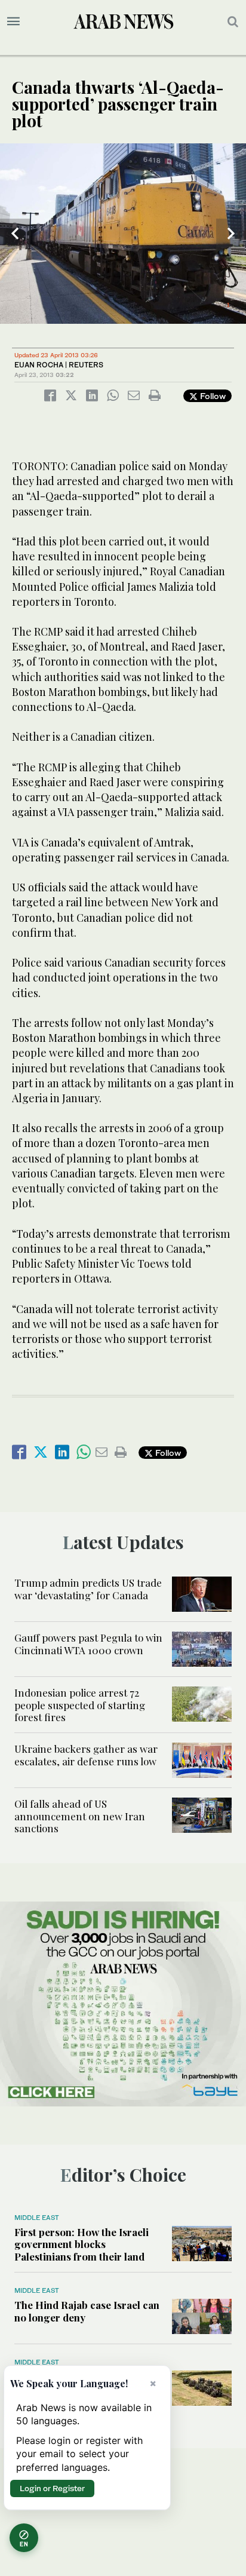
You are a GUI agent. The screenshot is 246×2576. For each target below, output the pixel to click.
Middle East (37, 2218)
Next (231, 234)
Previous (15, 234)
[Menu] (13, 22)
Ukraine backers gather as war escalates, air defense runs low (86, 1755)
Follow (212, 396)
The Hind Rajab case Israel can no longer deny (87, 2311)
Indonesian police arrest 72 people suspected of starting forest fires (80, 1705)
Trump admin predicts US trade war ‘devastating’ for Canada (88, 1588)
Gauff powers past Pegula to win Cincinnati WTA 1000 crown (88, 1643)
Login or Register (52, 2488)
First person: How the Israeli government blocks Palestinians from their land (82, 2244)
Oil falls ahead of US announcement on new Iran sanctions (80, 1816)
